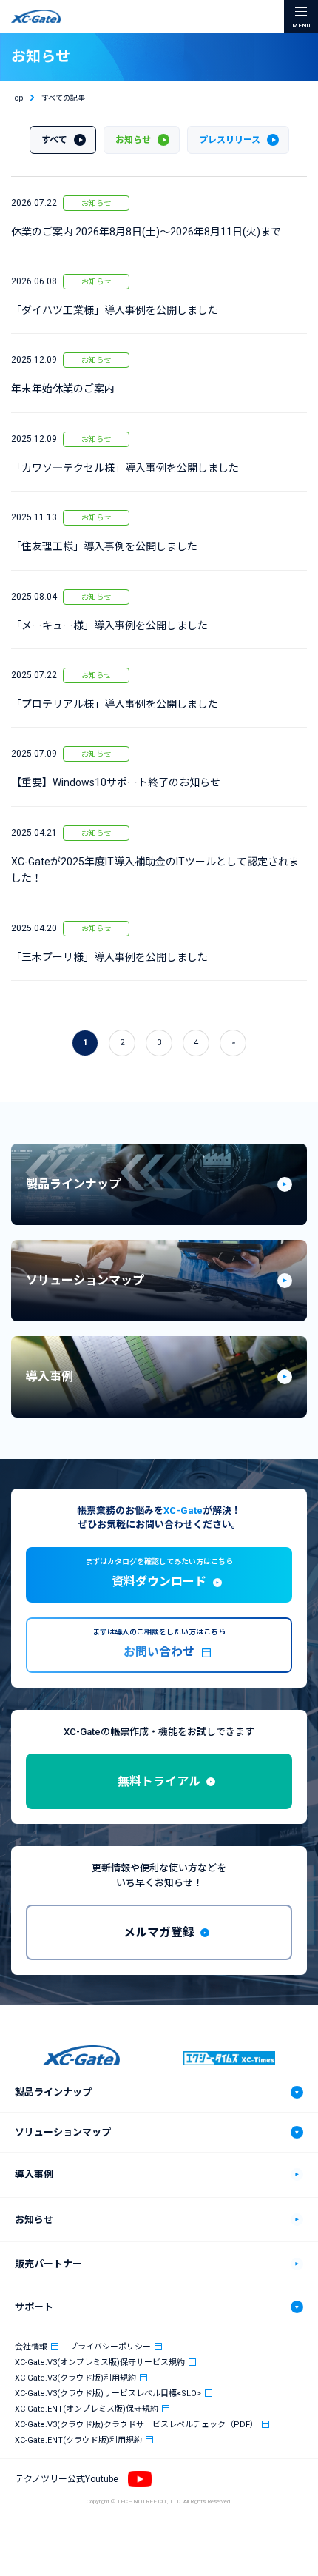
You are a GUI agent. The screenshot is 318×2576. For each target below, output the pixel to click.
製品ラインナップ (53, 2092)
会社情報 (31, 2347)
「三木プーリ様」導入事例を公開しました (109, 957)
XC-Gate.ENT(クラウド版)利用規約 (78, 2440)
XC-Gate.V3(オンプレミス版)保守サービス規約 (100, 2362)
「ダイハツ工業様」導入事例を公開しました (115, 310)
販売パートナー (48, 2264)
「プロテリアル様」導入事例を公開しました (115, 704)
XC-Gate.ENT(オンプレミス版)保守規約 (87, 2409)
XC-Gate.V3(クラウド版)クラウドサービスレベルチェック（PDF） (136, 2425)
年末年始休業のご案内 (63, 389)
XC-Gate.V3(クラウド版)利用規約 (75, 2378)
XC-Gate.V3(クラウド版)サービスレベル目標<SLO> (108, 2394)
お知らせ (96, 203)
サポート (34, 2307)
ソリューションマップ (63, 2132)
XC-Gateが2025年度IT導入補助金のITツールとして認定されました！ (155, 870)
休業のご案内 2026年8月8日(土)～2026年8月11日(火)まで (146, 232)
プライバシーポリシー (110, 2347)
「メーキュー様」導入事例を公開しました (109, 625)
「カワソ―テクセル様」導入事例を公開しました (125, 468)
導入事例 (34, 2174)
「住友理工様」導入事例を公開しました (104, 546)
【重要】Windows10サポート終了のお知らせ (116, 782)
